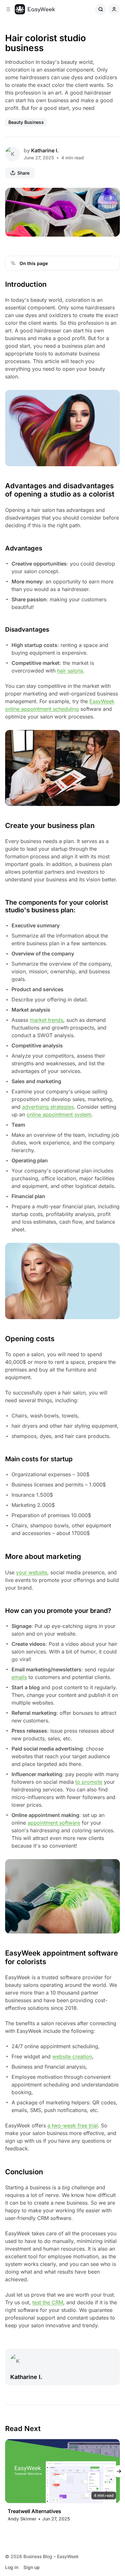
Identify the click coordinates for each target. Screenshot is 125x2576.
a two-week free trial (73, 2125)
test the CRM (48, 2302)
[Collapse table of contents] (13, 263)
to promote (89, 1782)
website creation (72, 2056)
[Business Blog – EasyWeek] (35, 9)
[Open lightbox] (112, 196)
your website (32, 1572)
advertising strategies (48, 1107)
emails (19, 1677)
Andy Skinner (22, 2519)
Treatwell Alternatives (34, 2511)
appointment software (54, 1823)
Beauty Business (26, 122)
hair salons (70, 671)
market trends (46, 1020)
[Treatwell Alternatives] (63, 2471)
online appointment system (59, 1114)
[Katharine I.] (13, 154)
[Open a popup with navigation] (8, 9)
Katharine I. (45, 150)
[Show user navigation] (114, 9)
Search (101, 9)
